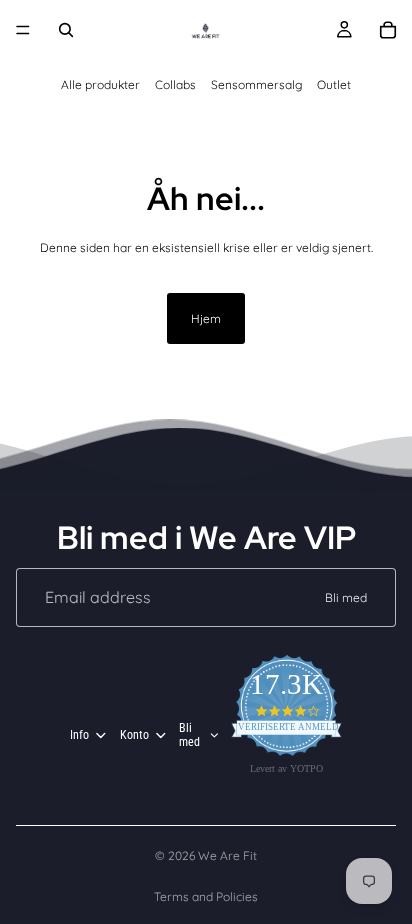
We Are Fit (227, 855)
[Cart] (388, 30)
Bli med (346, 597)
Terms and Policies (206, 896)
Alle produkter (100, 84)
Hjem (206, 318)
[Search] (66, 30)
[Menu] (23, 30)
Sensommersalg (256, 84)
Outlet (334, 84)
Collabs (175, 84)
